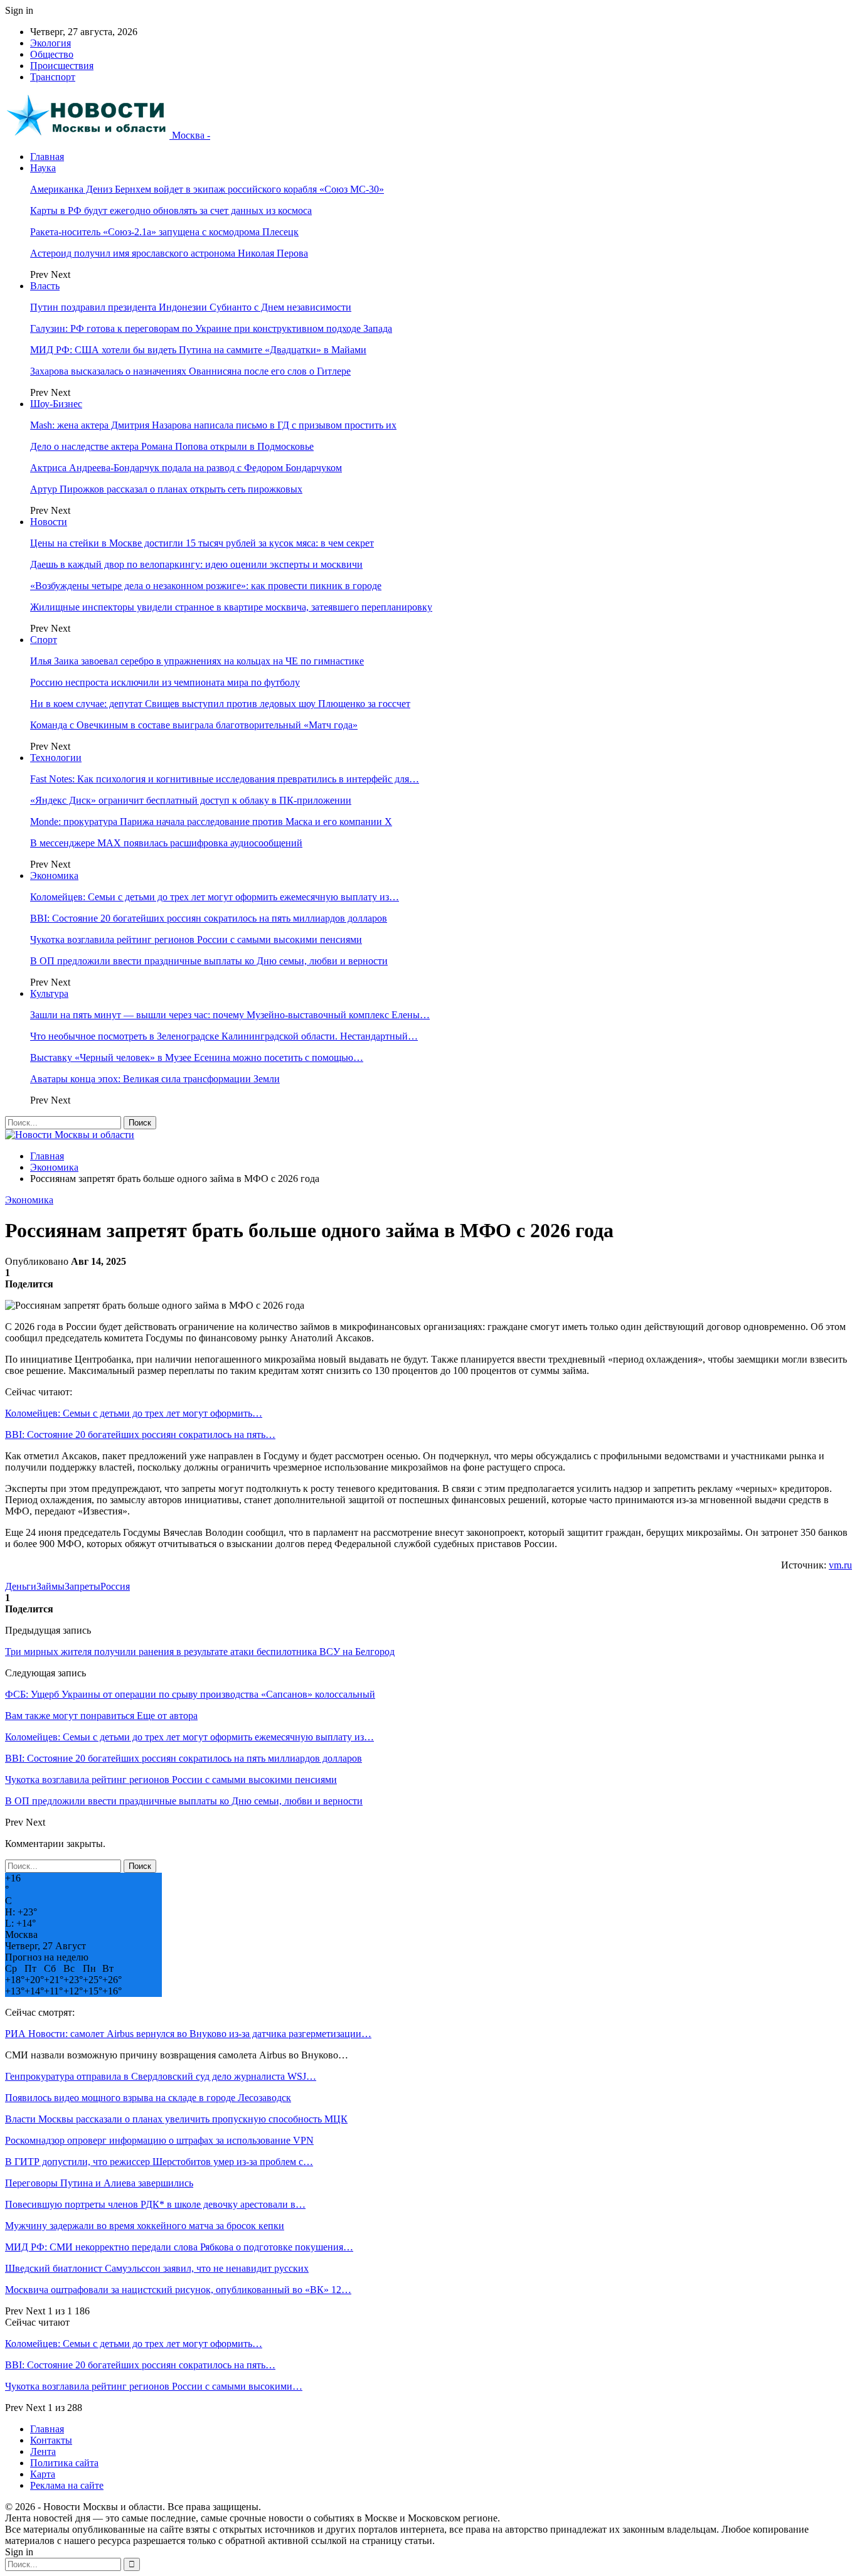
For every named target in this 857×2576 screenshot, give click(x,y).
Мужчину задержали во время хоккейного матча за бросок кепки (145, 2226)
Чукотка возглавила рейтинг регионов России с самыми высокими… (154, 2386)
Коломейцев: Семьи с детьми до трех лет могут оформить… (134, 1413)
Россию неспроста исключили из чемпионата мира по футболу (165, 682)
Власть (45, 286)
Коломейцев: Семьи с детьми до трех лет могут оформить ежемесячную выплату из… (215, 897)
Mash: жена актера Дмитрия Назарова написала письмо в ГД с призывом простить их (213, 425)
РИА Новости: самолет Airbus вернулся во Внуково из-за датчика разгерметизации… (188, 2034)
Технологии (56, 758)
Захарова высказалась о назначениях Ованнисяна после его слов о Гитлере (190, 371)
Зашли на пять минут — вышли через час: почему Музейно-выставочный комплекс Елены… (230, 1015)
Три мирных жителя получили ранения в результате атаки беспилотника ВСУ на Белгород (200, 1652)
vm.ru (840, 1565)
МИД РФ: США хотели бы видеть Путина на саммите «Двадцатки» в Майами (198, 350)
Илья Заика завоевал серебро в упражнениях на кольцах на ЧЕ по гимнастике (197, 661)
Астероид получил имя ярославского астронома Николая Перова (169, 253)
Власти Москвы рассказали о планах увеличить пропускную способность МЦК (176, 2119)
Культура (49, 993)
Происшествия (62, 66)
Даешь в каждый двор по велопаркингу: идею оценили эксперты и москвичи (196, 564)
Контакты (51, 2440)
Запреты (83, 1586)
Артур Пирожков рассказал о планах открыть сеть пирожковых (166, 489)
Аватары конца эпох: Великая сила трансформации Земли (155, 1079)
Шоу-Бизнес (56, 404)
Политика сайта (64, 2463)
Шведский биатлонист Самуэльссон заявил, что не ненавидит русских (157, 2268)
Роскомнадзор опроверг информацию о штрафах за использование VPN (159, 2140)
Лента (43, 2451)
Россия (115, 1586)
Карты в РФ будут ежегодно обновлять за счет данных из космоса (171, 210)
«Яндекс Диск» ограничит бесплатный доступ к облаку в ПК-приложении (191, 800)
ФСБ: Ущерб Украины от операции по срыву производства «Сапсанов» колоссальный (190, 1694)
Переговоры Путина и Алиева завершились (99, 2183)
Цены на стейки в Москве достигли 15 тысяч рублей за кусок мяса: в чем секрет (202, 543)
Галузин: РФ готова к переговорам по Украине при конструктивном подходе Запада (211, 328)
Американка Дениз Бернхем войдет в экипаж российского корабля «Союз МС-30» (207, 189)
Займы (51, 1586)
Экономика (54, 876)
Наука (43, 168)
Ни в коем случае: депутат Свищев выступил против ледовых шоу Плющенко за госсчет (220, 704)
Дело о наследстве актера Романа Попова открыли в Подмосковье (172, 446)
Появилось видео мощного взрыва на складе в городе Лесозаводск (148, 2098)
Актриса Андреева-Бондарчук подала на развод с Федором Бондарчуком (186, 468)
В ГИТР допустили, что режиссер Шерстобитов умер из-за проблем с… (159, 2162)
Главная (47, 157)
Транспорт (53, 77)
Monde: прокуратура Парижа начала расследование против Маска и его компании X (211, 822)
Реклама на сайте (67, 2485)
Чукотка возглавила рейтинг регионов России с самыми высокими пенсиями (196, 939)
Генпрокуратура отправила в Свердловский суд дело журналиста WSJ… (161, 2076)
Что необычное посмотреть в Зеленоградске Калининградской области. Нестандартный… (224, 1036)
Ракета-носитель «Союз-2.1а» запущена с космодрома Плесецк (164, 232)
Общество (52, 54)
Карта (43, 2474)
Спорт (44, 640)
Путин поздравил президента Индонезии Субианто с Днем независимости (191, 307)
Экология (51, 43)
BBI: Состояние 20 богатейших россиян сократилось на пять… (140, 1434)
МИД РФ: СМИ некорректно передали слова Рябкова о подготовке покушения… (179, 2247)
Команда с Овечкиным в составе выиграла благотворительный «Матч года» (194, 725)
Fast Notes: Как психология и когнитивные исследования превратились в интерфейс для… (225, 779)
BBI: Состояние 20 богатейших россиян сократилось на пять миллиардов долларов (209, 918)
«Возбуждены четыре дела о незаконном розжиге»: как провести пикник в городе (206, 586)
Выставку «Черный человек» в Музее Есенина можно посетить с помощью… (197, 1057)
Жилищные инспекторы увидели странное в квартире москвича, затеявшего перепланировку (231, 607)
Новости (49, 522)
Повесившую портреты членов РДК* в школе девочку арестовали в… (155, 2204)
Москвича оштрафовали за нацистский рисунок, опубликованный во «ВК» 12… (178, 2290)
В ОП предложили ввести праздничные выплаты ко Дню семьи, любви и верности (209, 961)
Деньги (21, 1586)
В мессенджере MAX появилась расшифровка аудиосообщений (166, 843)
